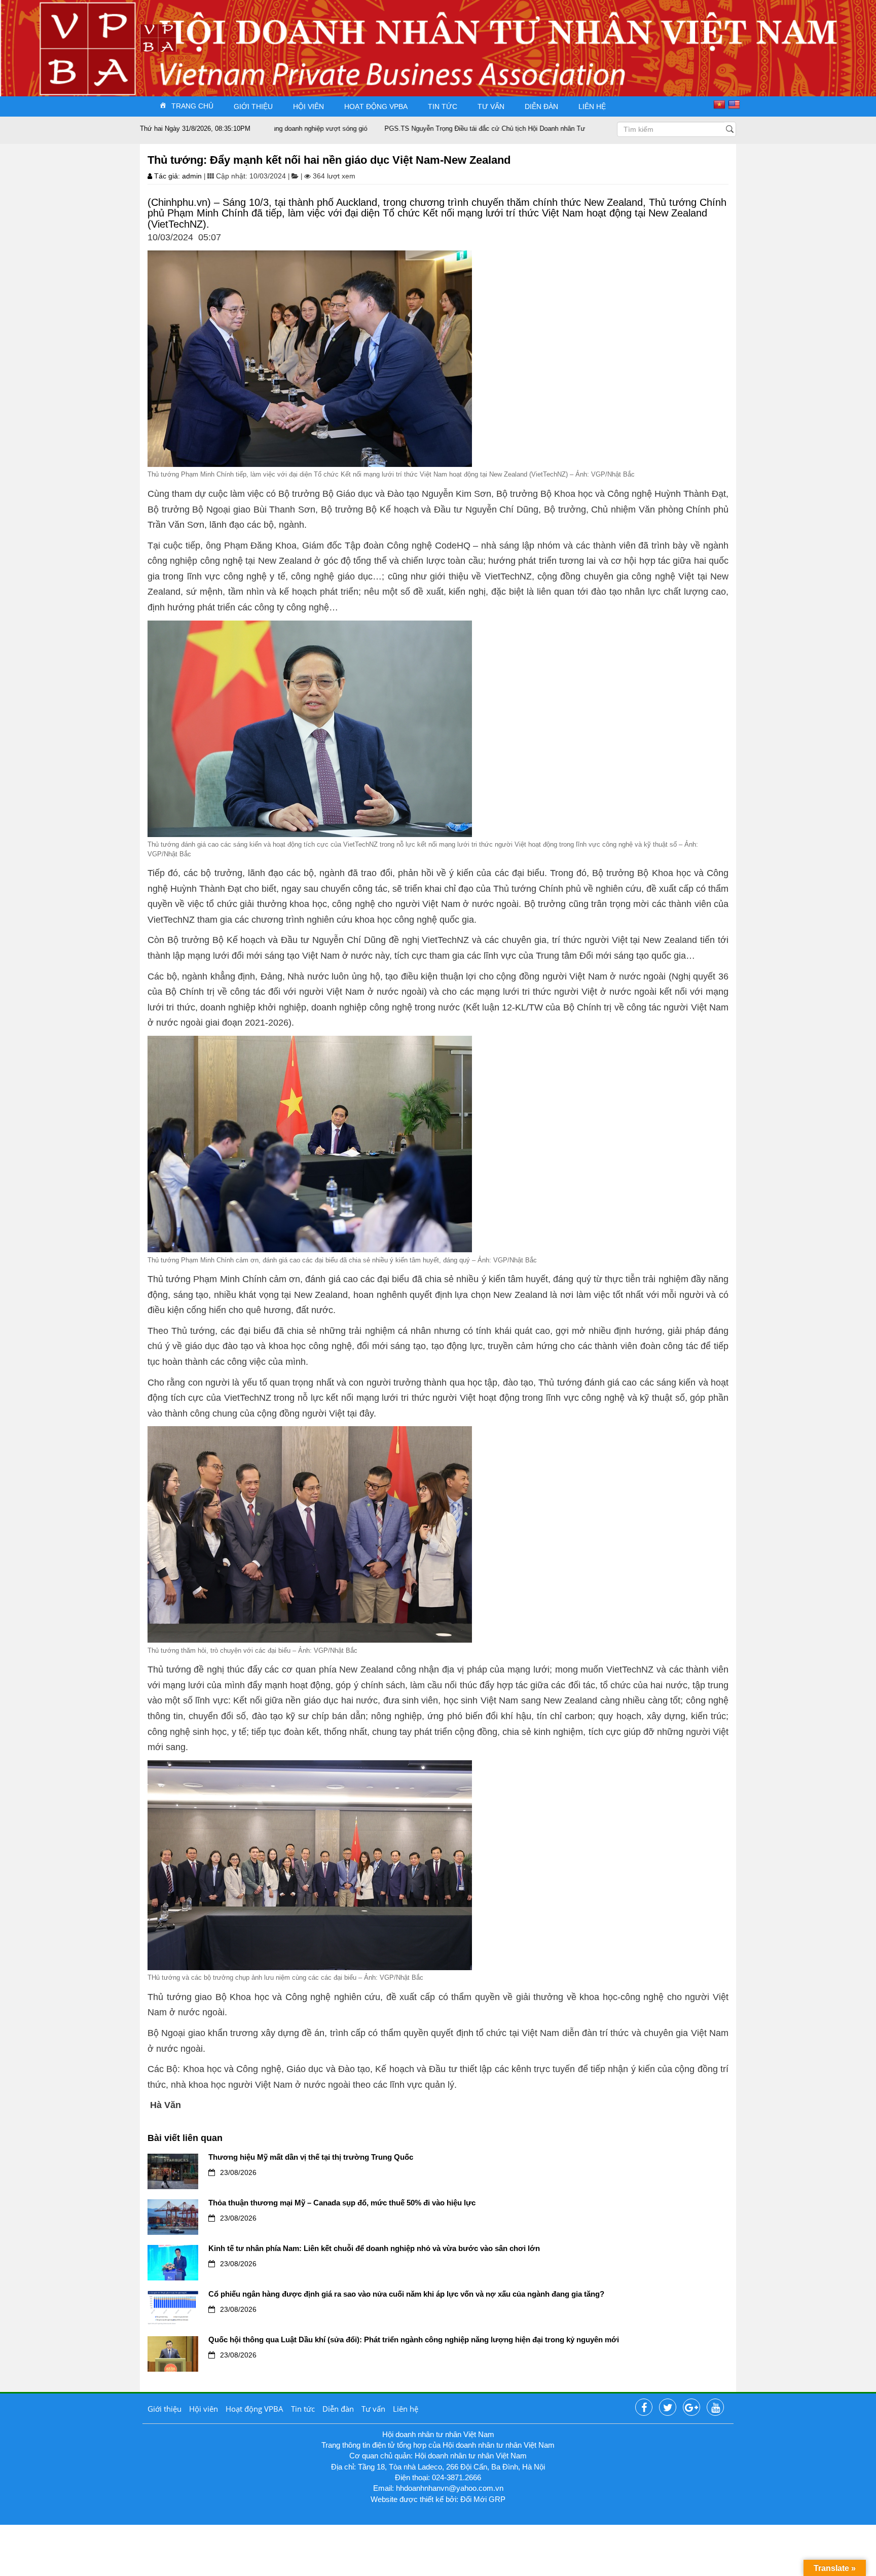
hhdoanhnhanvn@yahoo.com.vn (450, 2488)
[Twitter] (668, 2408)
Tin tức (443, 106)
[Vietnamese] (721, 104)
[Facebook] (644, 2408)
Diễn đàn (541, 106)
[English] (735, 104)
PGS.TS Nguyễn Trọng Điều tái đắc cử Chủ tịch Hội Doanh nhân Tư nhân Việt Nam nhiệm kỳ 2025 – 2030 (462, 129)
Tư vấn (491, 106)
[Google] (691, 2408)
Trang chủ (192, 106)
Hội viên (308, 106)
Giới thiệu (253, 106)
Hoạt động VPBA (376, 106)
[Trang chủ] (158, 37)
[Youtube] (715, 2408)
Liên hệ (592, 106)
